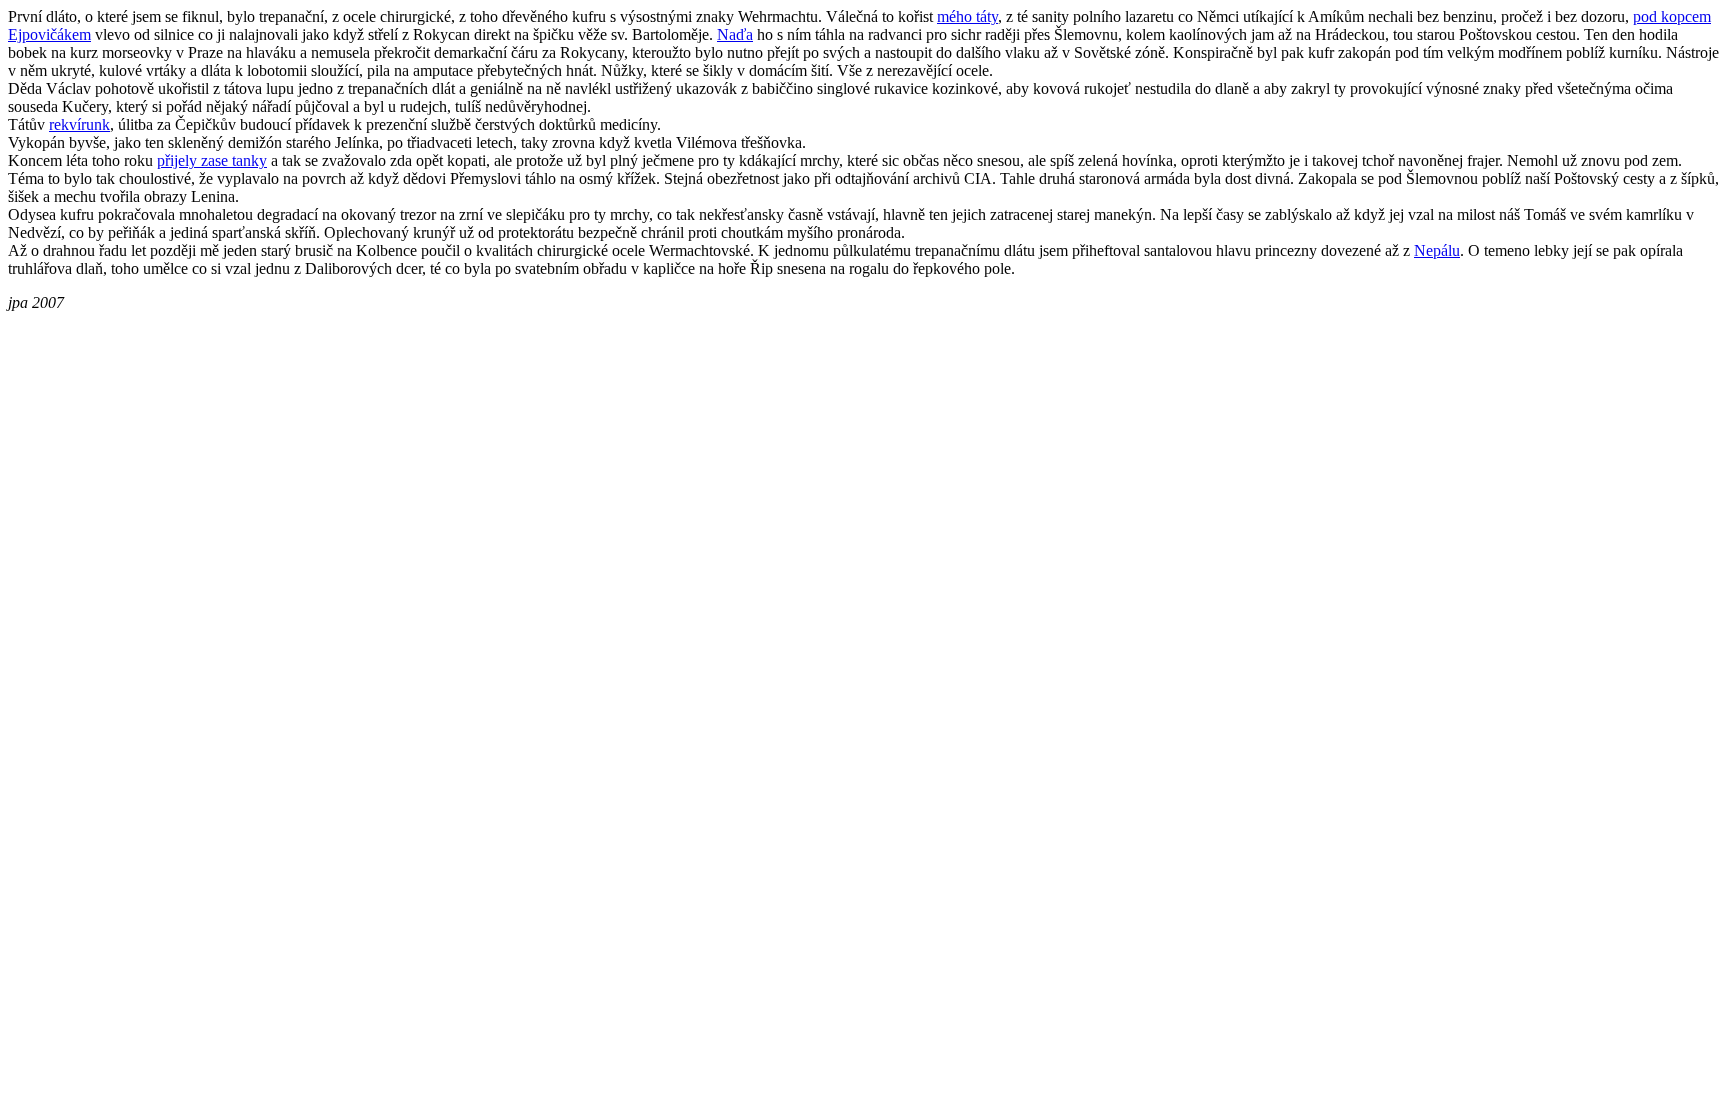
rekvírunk (79, 124)
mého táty (967, 16)
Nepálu (1437, 250)
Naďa (735, 34)
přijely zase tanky (212, 160)
